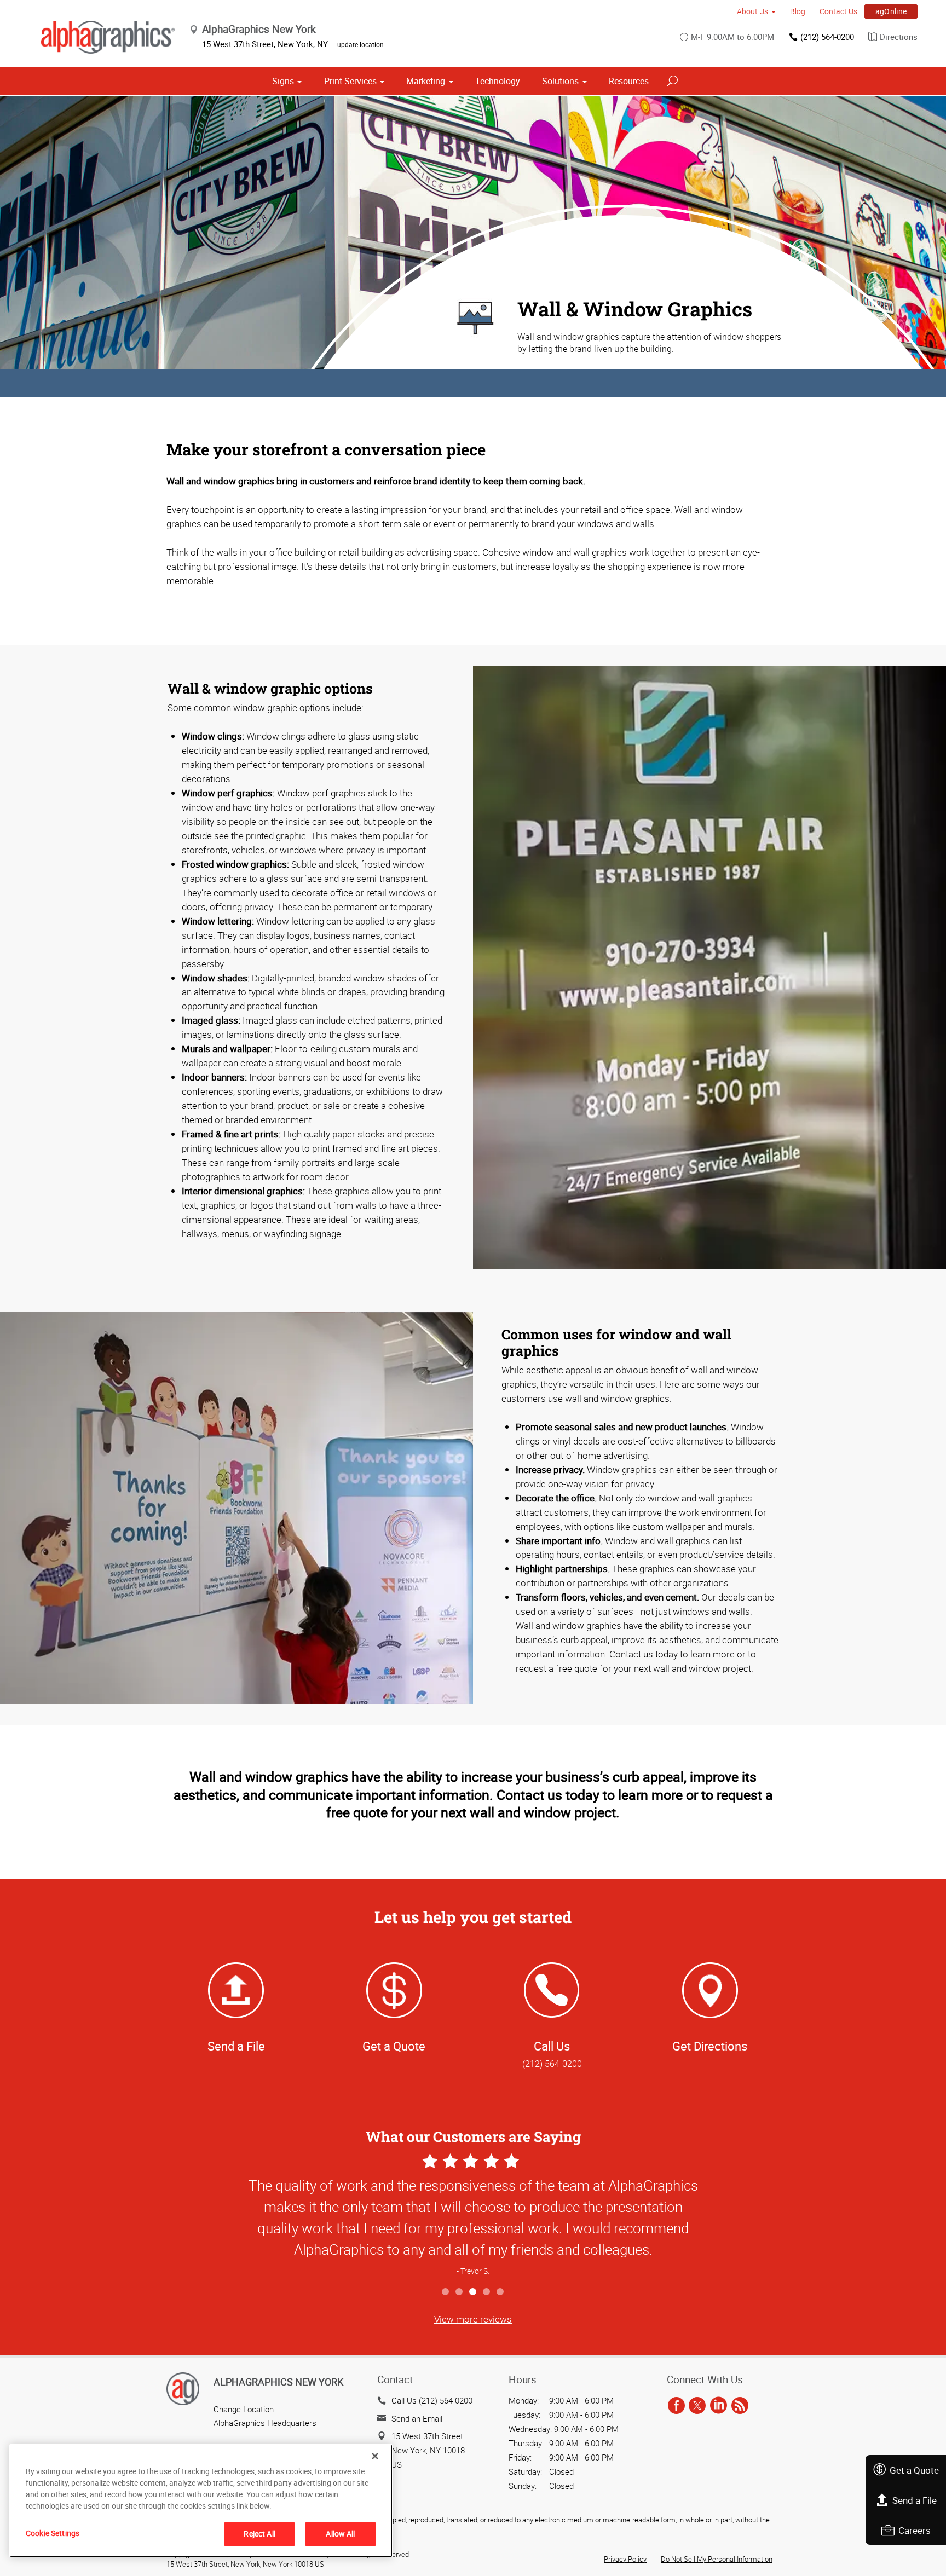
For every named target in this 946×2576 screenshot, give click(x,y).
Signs (283, 81)
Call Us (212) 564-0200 (432, 2400)
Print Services (350, 81)
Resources (629, 81)
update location (360, 44)
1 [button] (446, 2292)
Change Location (244, 2409)
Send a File (915, 2500)
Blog (798, 11)
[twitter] (697, 2406)
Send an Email (417, 2418)
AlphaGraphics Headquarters (265, 2423)
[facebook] (676, 2406)
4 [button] (487, 2292)
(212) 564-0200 (827, 37)
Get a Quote (914, 2470)
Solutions (560, 81)
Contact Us (838, 11)
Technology (498, 81)
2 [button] (460, 2292)
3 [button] (473, 2292)
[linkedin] (719, 2406)
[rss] (740, 2406)
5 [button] (501, 2292)
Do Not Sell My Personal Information (717, 2559)
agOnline (891, 11)
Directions (899, 37)
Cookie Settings (53, 2533)
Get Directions (710, 2046)
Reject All (259, 2534)
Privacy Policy (625, 2559)
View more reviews (473, 2319)
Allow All (340, 2534)
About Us (752, 11)
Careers (915, 2530)
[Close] (375, 2456)
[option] (473, 2216)
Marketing (426, 81)
